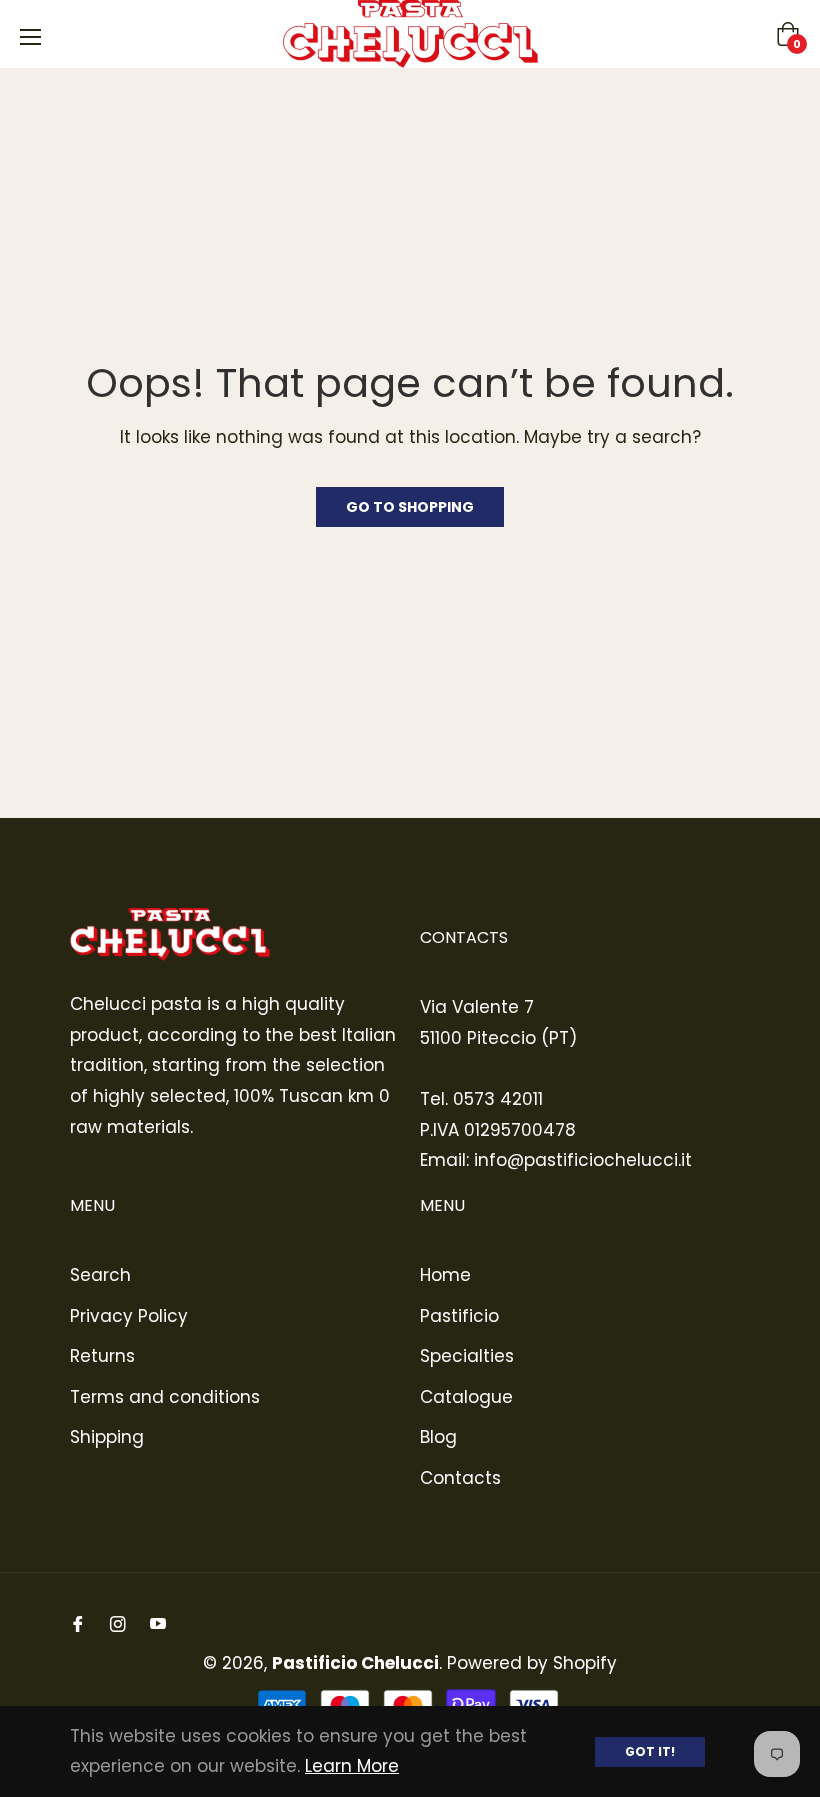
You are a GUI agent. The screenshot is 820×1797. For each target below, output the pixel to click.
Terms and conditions (165, 1397)
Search (100, 1275)
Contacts (460, 1478)
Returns (102, 1356)
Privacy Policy (129, 1316)
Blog (438, 1437)
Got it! (650, 1751)
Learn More (352, 1766)
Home (445, 1275)
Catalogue (466, 1397)
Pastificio (459, 1316)
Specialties (467, 1356)
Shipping (107, 1437)
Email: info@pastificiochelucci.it (556, 1160)
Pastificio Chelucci (355, 1663)
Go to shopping (410, 507)
